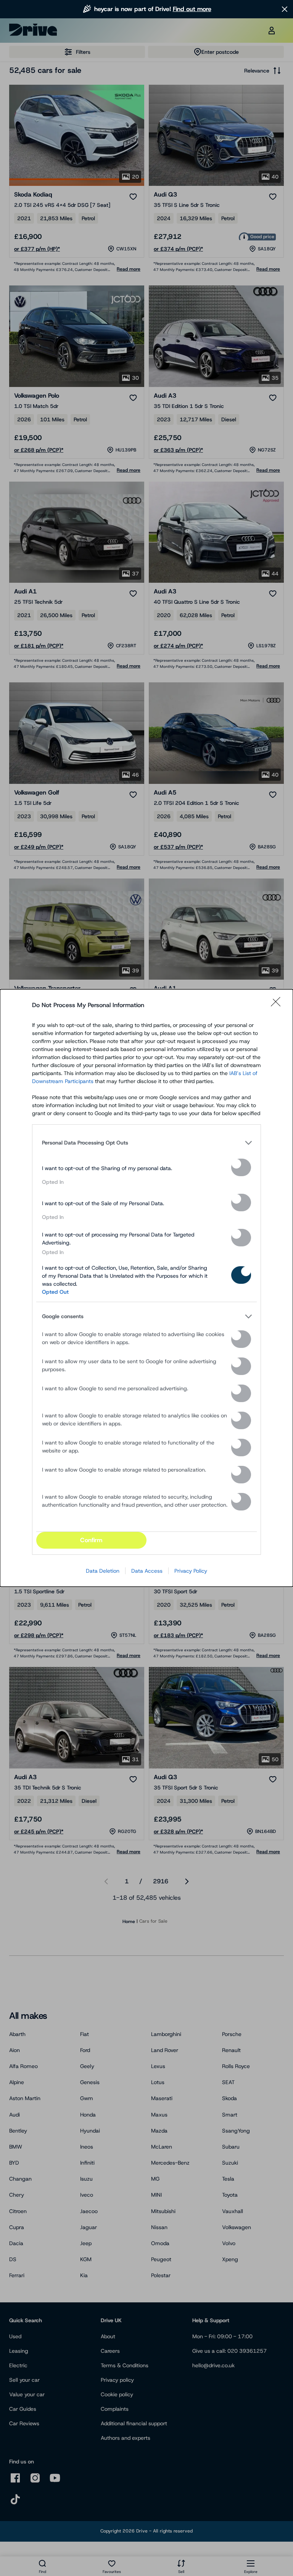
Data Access (147, 1571)
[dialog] (146, 1288)
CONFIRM (91, 1540)
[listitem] (146, 1143)
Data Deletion (103, 1571)
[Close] (278, 1005)
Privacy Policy (191, 1571)
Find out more (192, 9)
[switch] (241, 1167)
